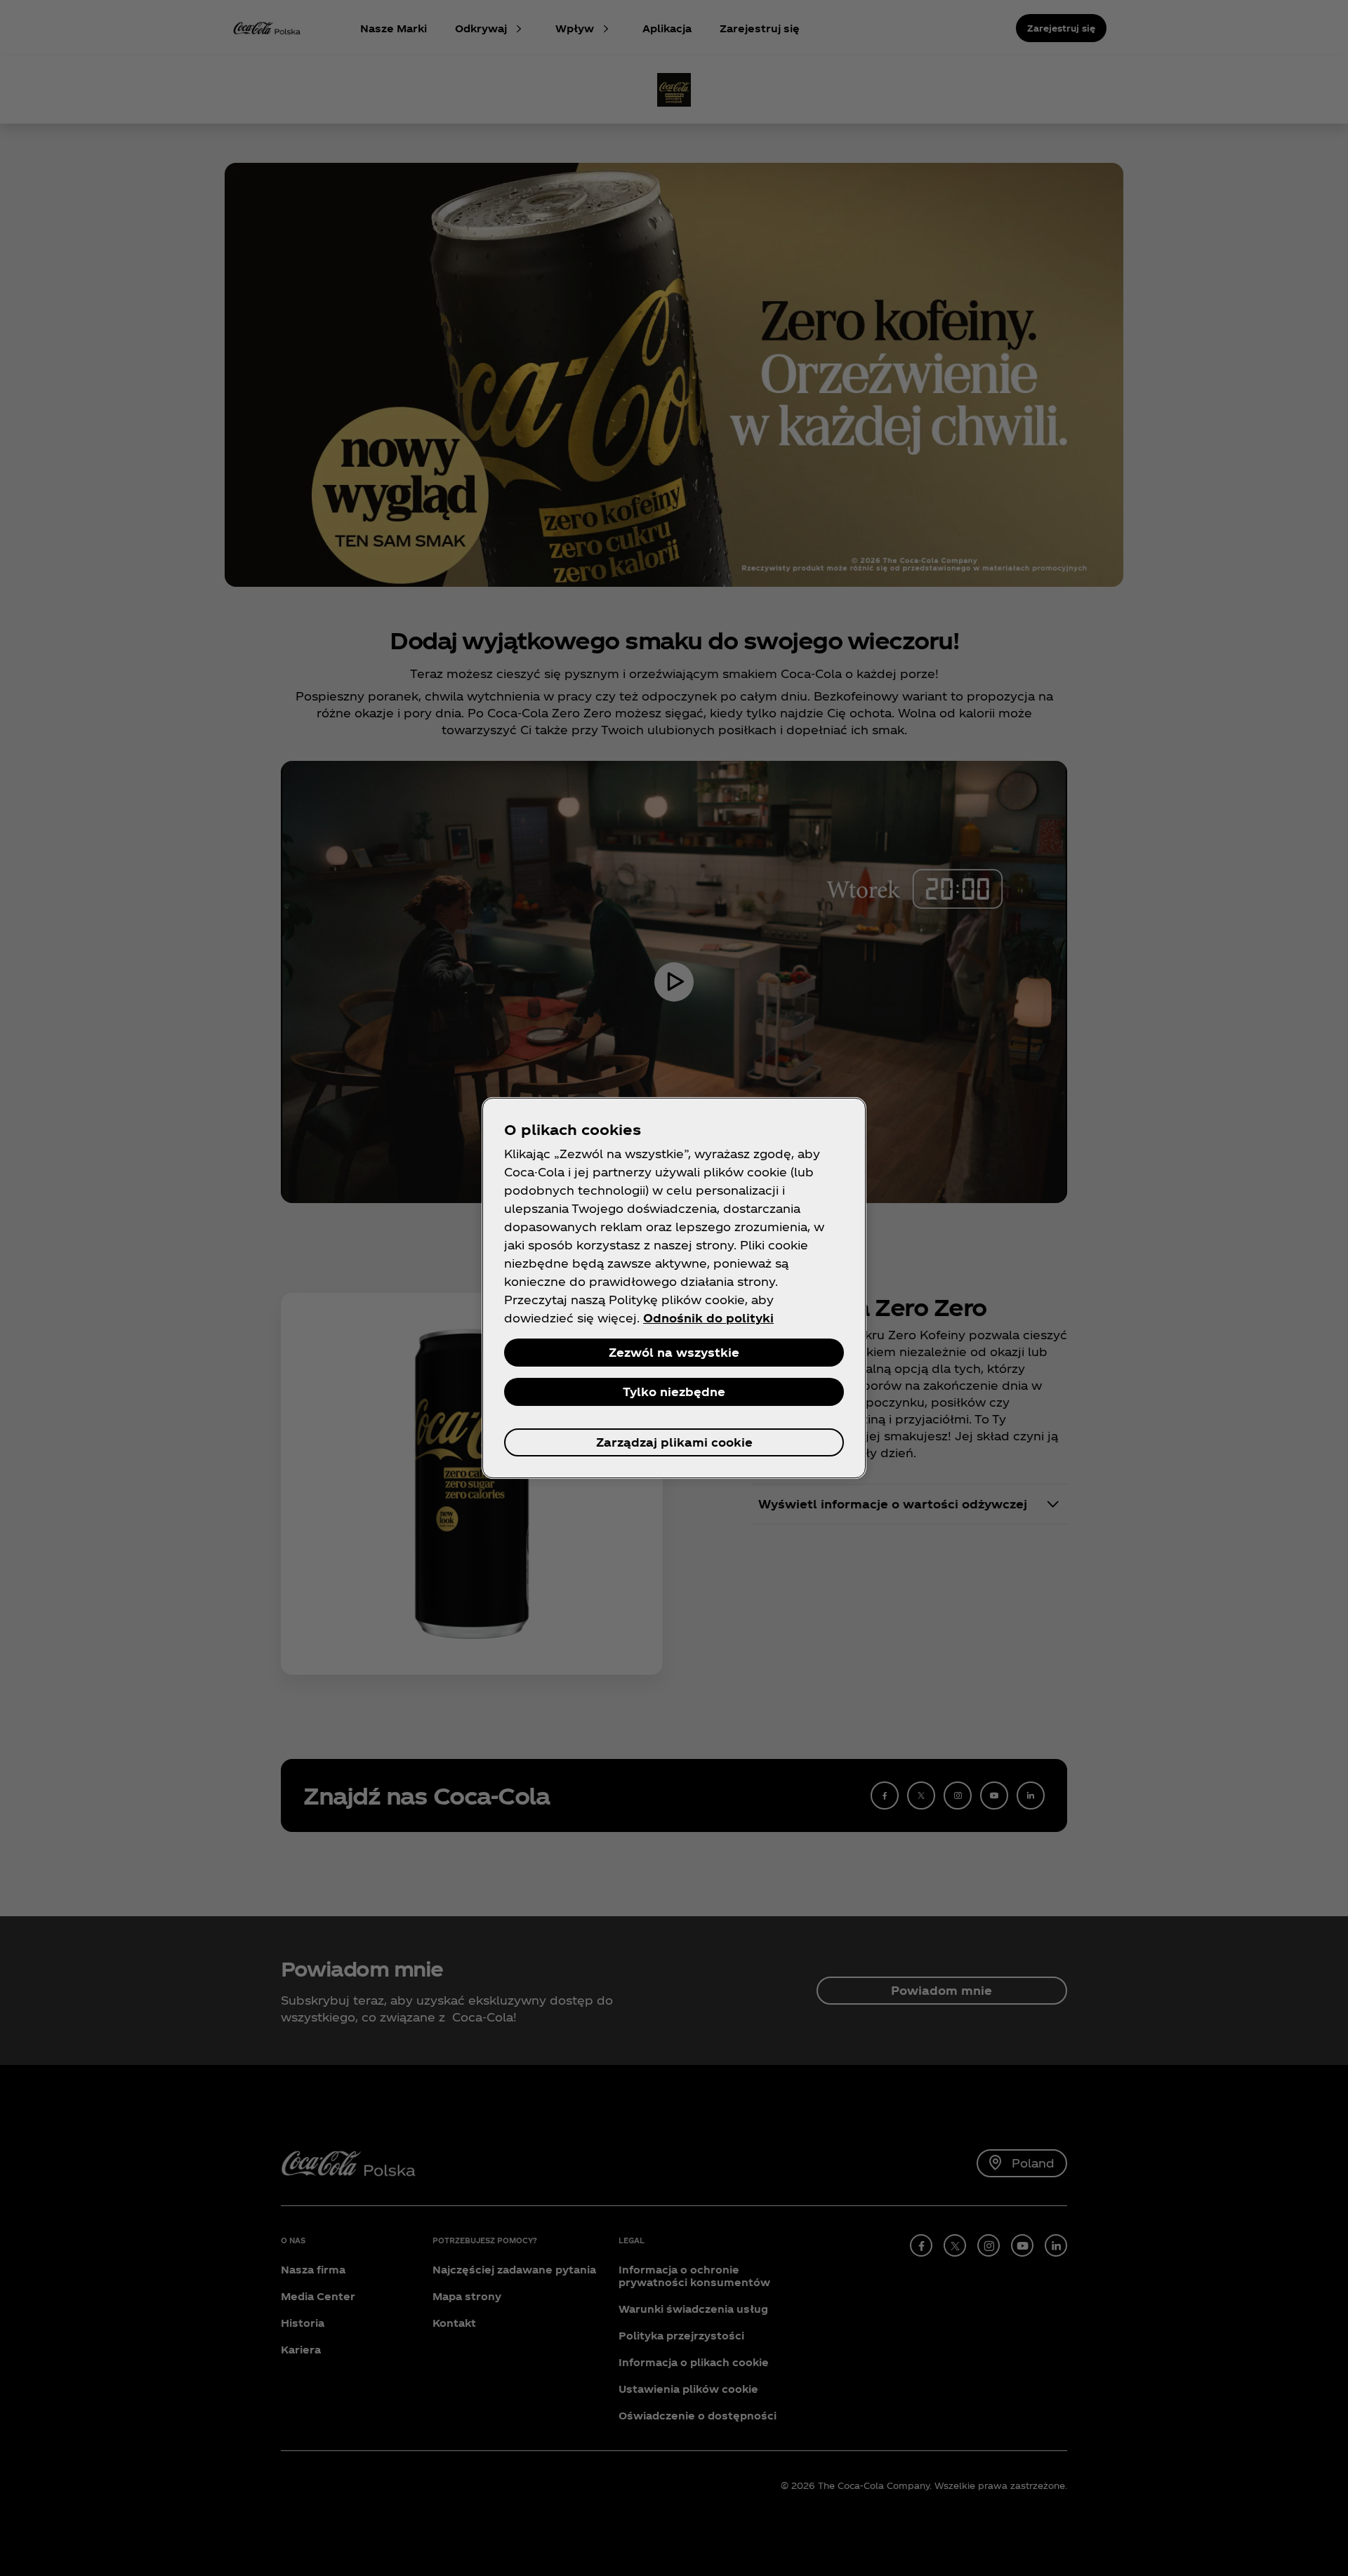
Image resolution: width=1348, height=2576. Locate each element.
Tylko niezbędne (674, 1392)
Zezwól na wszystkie (674, 1352)
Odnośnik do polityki (708, 1318)
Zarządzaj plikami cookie (674, 1442)
